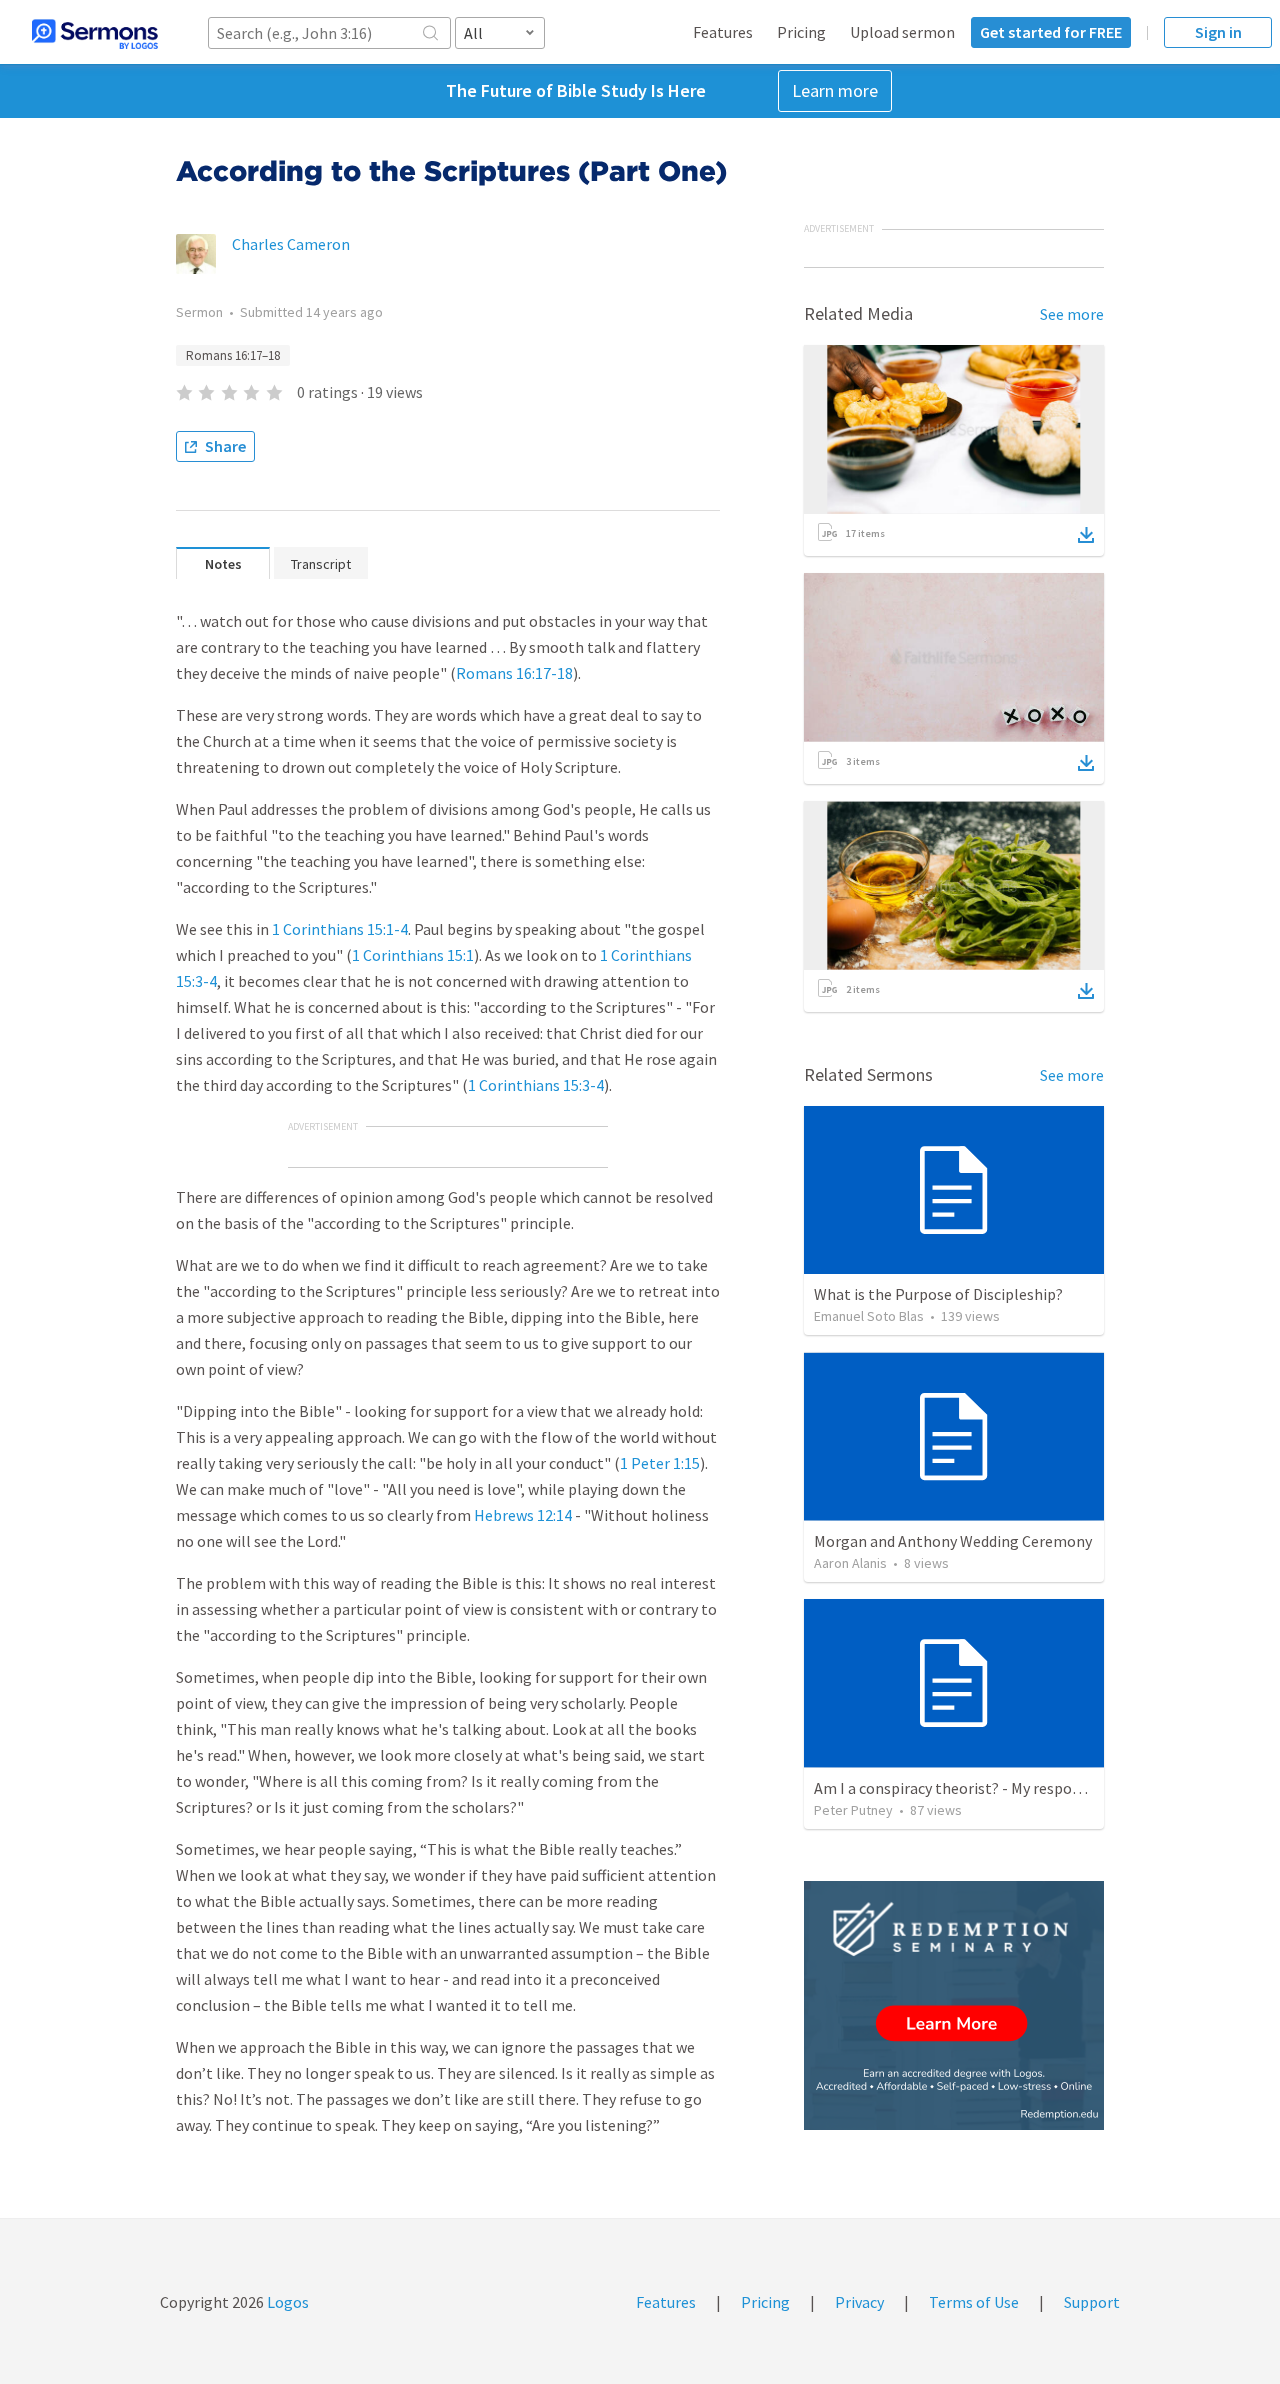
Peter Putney (853, 1810)
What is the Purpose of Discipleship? (938, 1294)
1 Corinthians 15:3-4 (536, 1085)
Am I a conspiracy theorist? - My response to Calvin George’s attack (1042, 1788)
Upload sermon (902, 32)
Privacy (859, 2302)
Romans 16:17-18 (514, 673)
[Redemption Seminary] (954, 2005)
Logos (286, 2302)
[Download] (1086, 535)
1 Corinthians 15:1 (413, 955)
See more (1072, 314)
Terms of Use (974, 2302)
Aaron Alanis (850, 1563)
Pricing (801, 32)
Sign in (1218, 32)
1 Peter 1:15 (660, 1463)
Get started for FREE (1051, 32)
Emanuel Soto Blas (869, 1316)
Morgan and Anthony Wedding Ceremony (953, 1541)
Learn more (835, 90)
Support (1092, 2302)
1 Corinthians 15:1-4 (340, 929)
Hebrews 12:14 (523, 1515)
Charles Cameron (291, 244)
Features (723, 32)
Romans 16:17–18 (233, 355)
